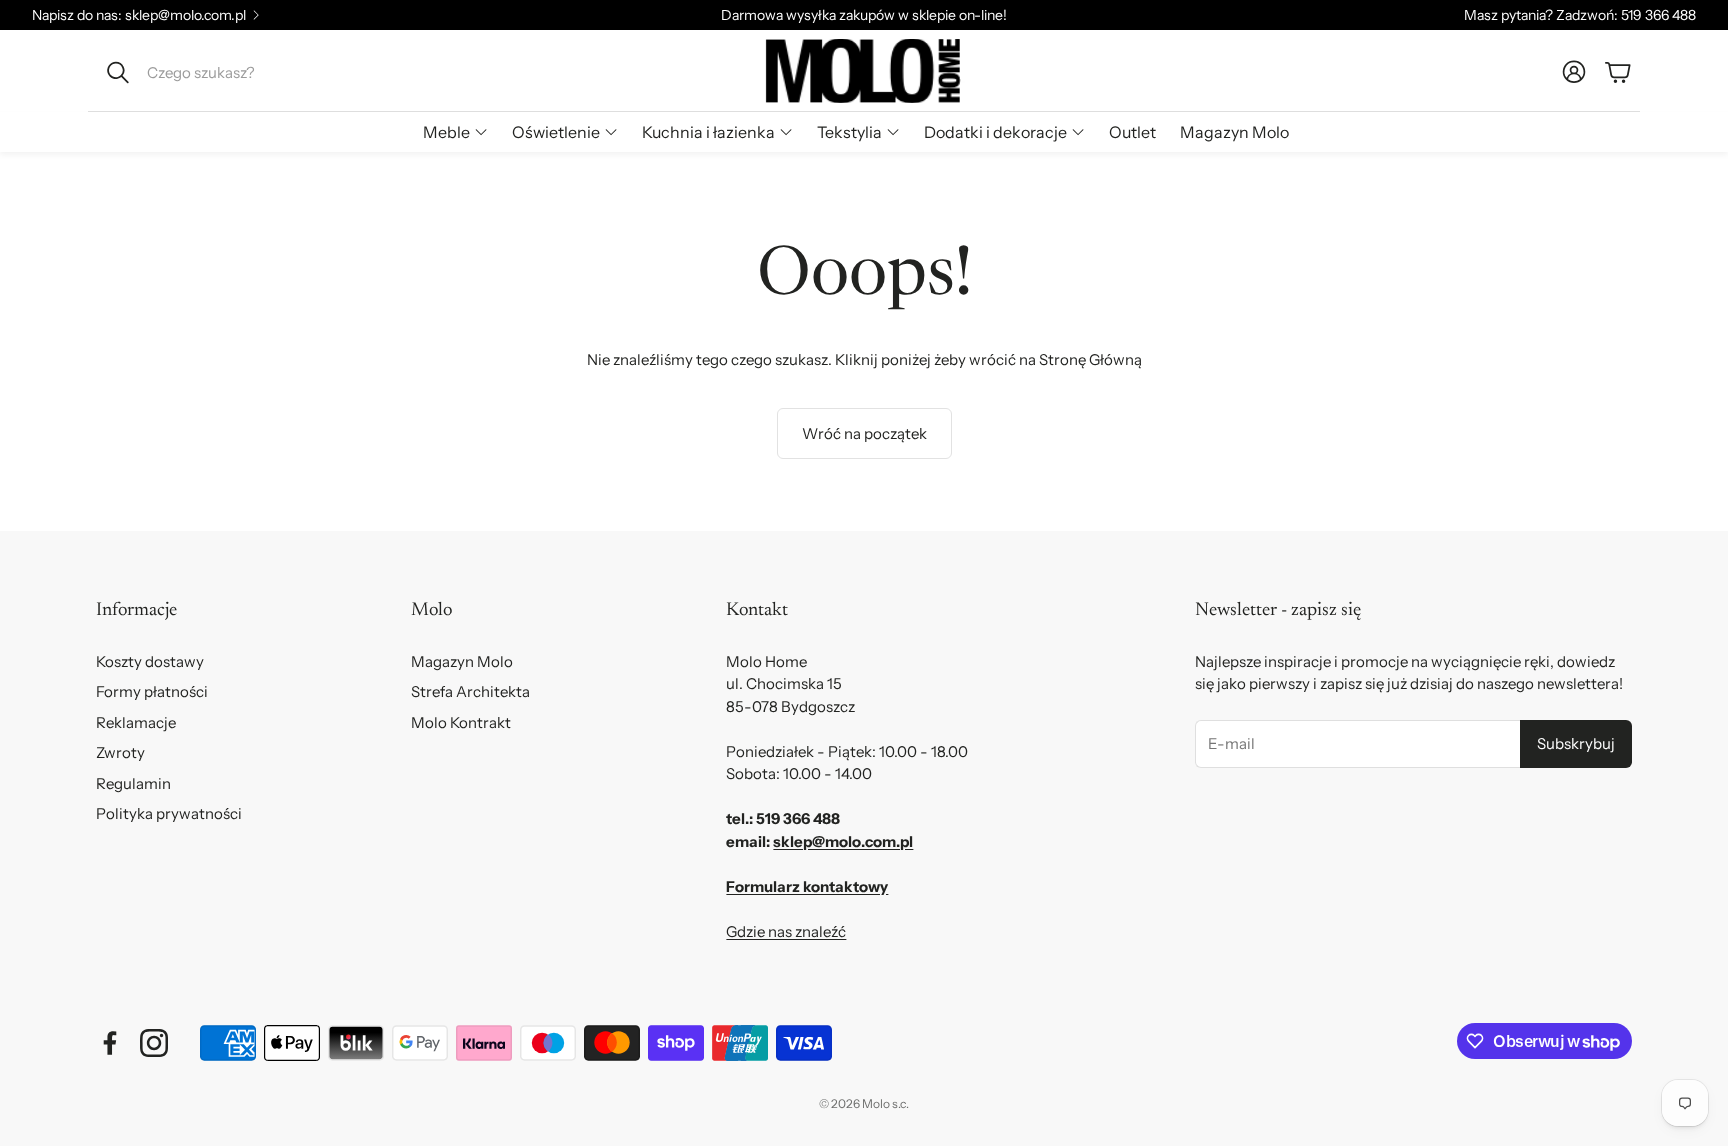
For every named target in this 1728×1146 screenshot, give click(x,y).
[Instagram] (154, 1043)
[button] (230, 72)
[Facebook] (110, 1043)
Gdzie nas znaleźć (786, 931)
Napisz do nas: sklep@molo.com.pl (139, 15)
